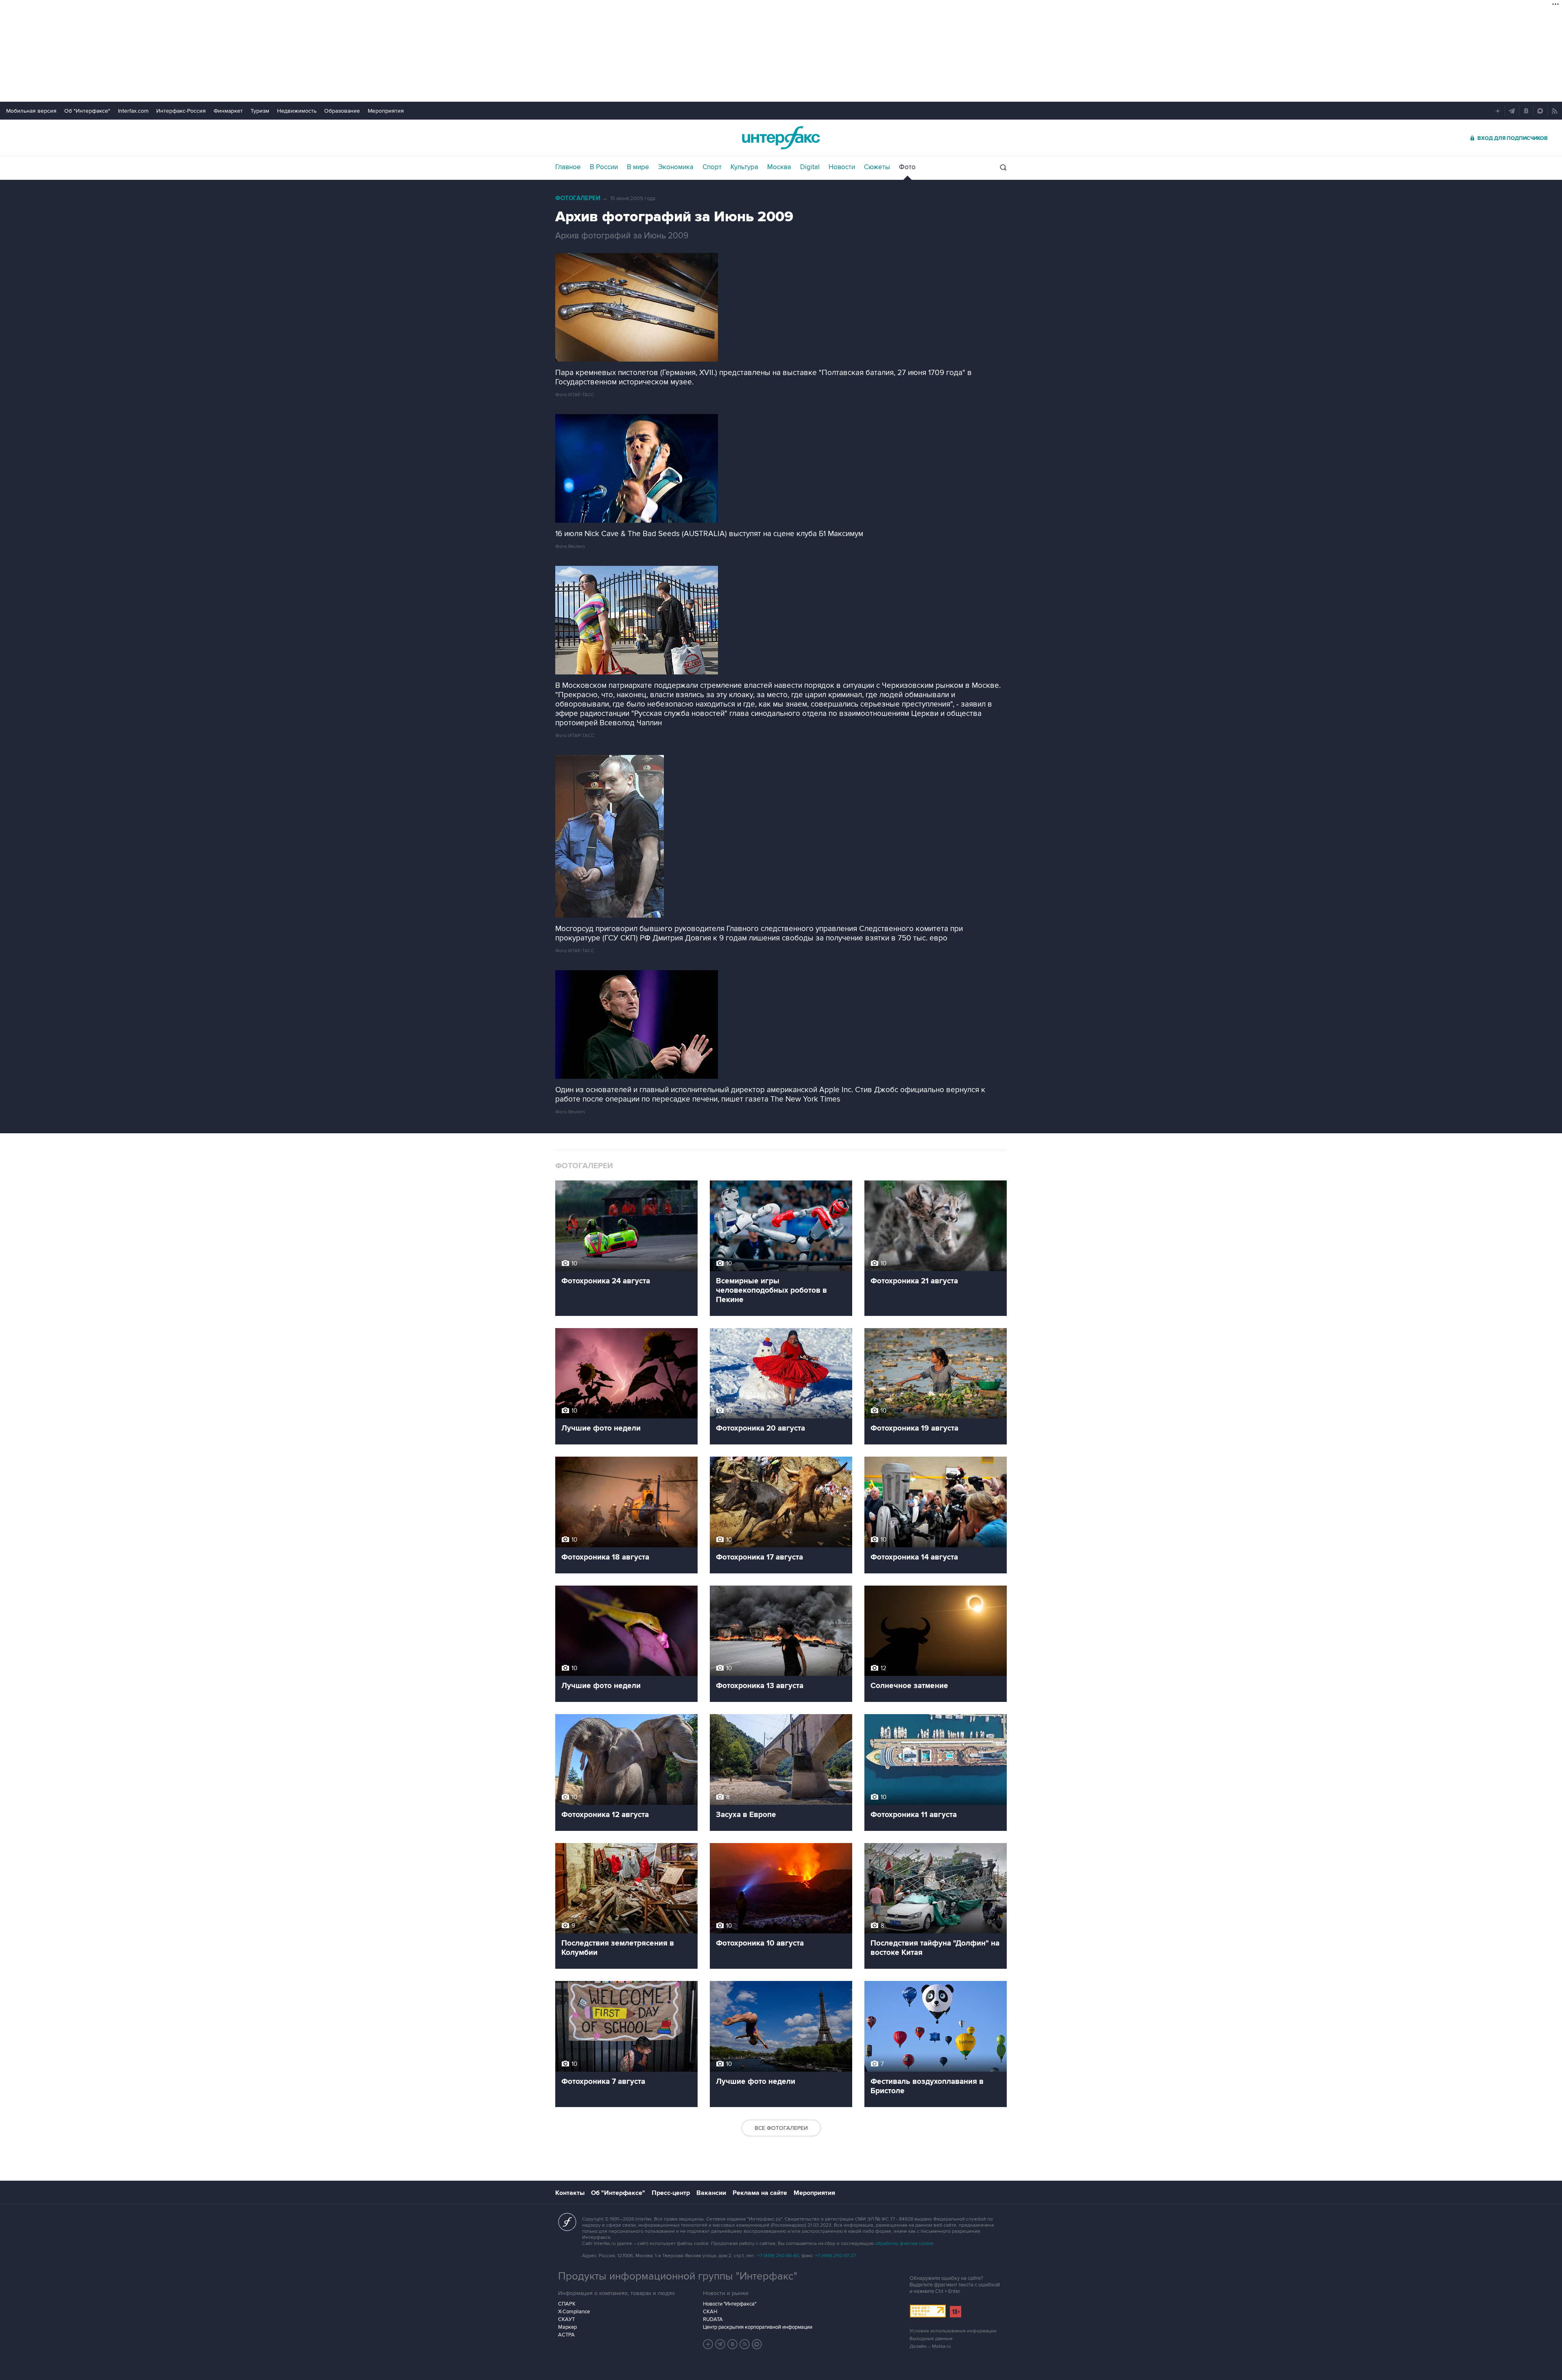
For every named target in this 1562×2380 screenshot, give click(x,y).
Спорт (712, 167)
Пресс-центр (671, 2193)
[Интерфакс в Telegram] (720, 2344)
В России (604, 167)
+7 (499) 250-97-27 (836, 2256)
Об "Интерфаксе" (87, 111)
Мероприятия (386, 111)
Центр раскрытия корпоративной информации (758, 2327)
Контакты (570, 2193)
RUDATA (713, 2319)
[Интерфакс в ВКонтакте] (733, 2344)
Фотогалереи (578, 198)
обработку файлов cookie (904, 2244)
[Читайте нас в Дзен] (708, 2344)
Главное (568, 167)
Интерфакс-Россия (181, 111)
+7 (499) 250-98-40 (778, 2256)
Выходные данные (931, 2339)
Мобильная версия (31, 111)
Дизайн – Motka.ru (930, 2346)
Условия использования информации (953, 2331)
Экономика (676, 167)
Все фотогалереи (781, 2128)
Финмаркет (228, 111)
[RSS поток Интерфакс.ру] (745, 2344)
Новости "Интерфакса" (730, 2304)
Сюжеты (877, 167)
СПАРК (567, 2304)
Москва (779, 167)
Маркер (567, 2327)
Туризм (260, 111)
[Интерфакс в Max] (757, 2344)
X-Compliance (574, 2312)
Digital (810, 167)
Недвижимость (297, 111)
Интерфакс (781, 138)
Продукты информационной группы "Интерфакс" (678, 2276)
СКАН (710, 2312)
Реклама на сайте (760, 2193)
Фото (907, 167)
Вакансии (711, 2193)
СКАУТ (566, 2319)
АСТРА (566, 2335)
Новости (842, 167)
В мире (638, 167)
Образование (342, 111)
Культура (744, 167)
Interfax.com (133, 111)
